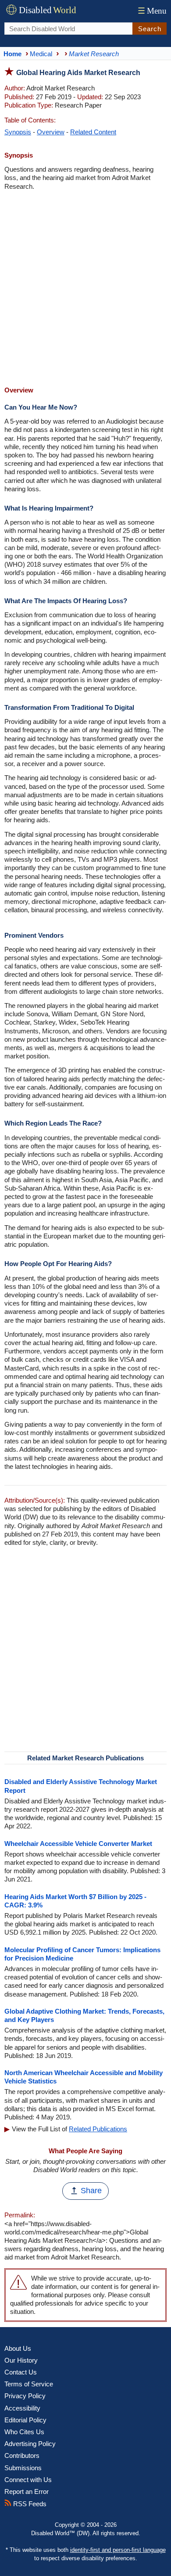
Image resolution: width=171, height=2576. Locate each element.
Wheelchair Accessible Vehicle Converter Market (78, 1844)
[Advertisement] (85, 289)
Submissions (23, 2468)
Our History (21, 2360)
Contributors (22, 2455)
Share (91, 2191)
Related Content (93, 132)
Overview (51, 132)
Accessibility (22, 2408)
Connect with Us (28, 2480)
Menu (152, 11)
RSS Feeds (29, 2504)
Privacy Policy (25, 2396)
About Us (18, 2348)
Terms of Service (29, 2384)
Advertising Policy (30, 2444)
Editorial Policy (25, 2420)
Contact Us (21, 2372)
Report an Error (27, 2491)
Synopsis (18, 132)
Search (150, 29)
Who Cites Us (24, 2432)
